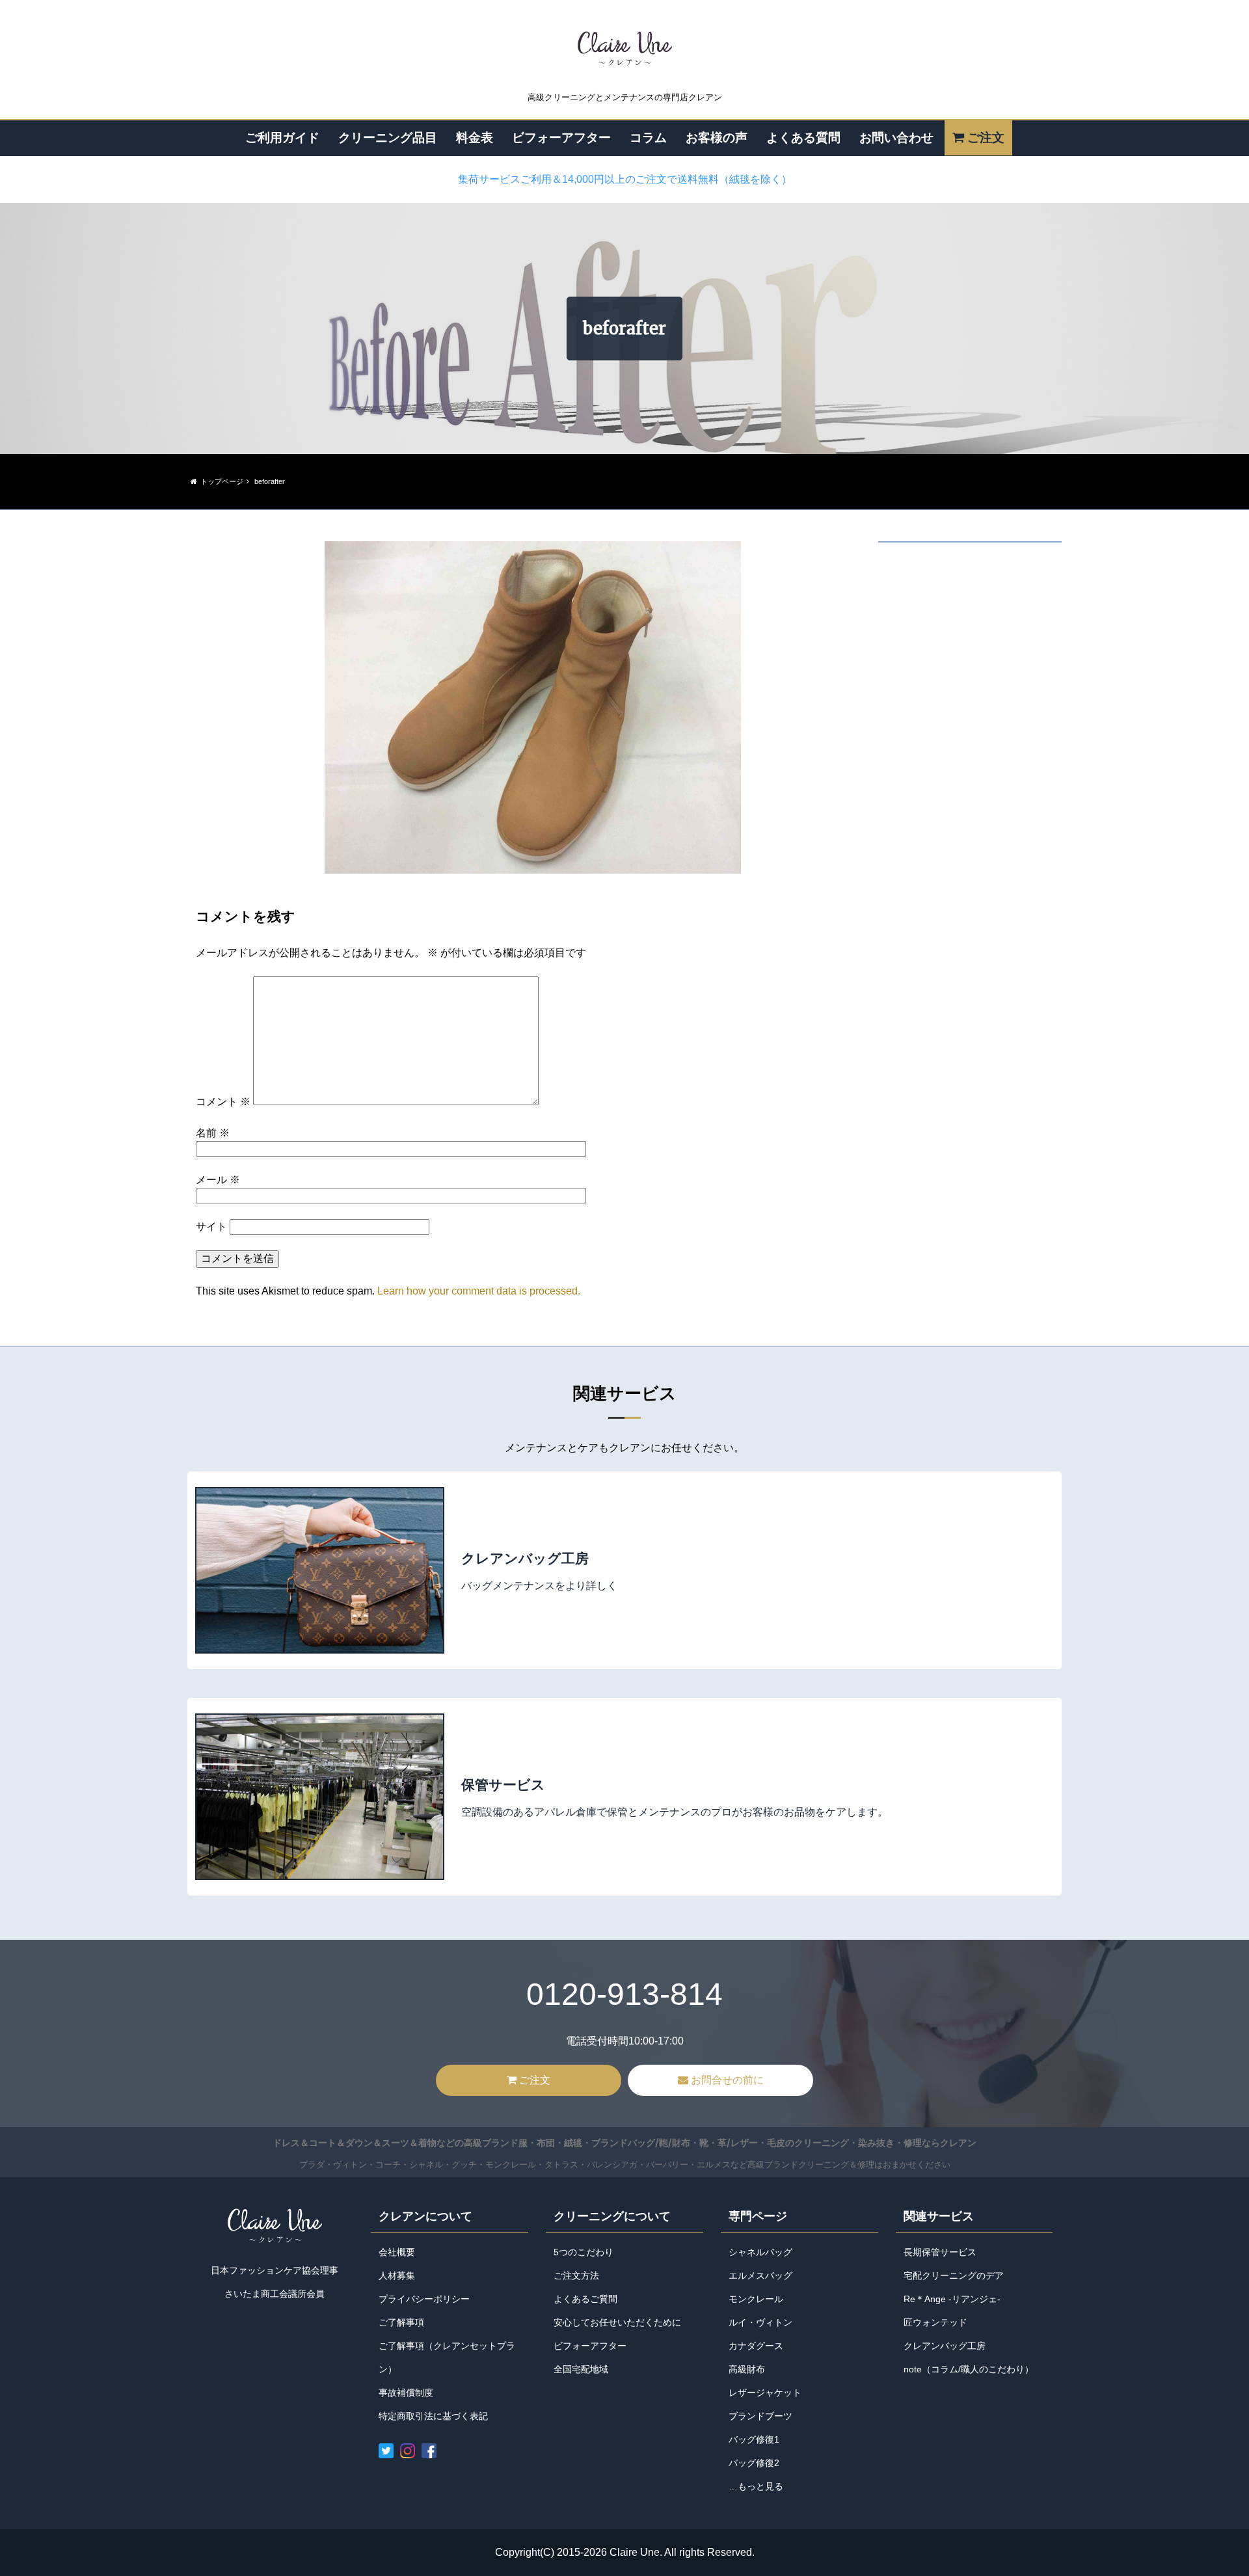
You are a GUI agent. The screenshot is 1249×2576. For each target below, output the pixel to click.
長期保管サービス (940, 2252)
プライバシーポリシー (424, 2299)
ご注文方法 (576, 2275)
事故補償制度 (406, 2393)
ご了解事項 (401, 2322)
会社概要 (397, 2252)
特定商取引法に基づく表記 (433, 2416)
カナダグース (756, 2346)
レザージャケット (765, 2393)
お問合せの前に (727, 2080)
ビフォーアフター (561, 137)
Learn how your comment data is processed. (479, 1291)
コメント (223, 1102)
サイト (211, 1227)
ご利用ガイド (282, 137)
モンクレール (756, 2299)
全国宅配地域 (581, 2369)
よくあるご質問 (585, 2299)
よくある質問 (803, 137)
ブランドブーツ (760, 2416)
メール (218, 1180)
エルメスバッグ (760, 2275)
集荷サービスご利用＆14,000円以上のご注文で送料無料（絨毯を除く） (625, 179)
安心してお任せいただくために (617, 2322)
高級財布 (747, 2369)
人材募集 (397, 2275)
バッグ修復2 (754, 2463)
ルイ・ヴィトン (760, 2322)
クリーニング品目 (388, 137)
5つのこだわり (584, 2252)
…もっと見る (756, 2486)
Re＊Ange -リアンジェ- (952, 2299)
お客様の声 (717, 137)
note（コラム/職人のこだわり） (969, 2369)
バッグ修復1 (754, 2439)
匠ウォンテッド (935, 2322)
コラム (648, 137)
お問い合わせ (896, 137)
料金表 (475, 137)
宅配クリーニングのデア (954, 2275)
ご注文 (986, 137)
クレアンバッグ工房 (945, 2346)
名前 (213, 1133)
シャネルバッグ (760, 2252)
